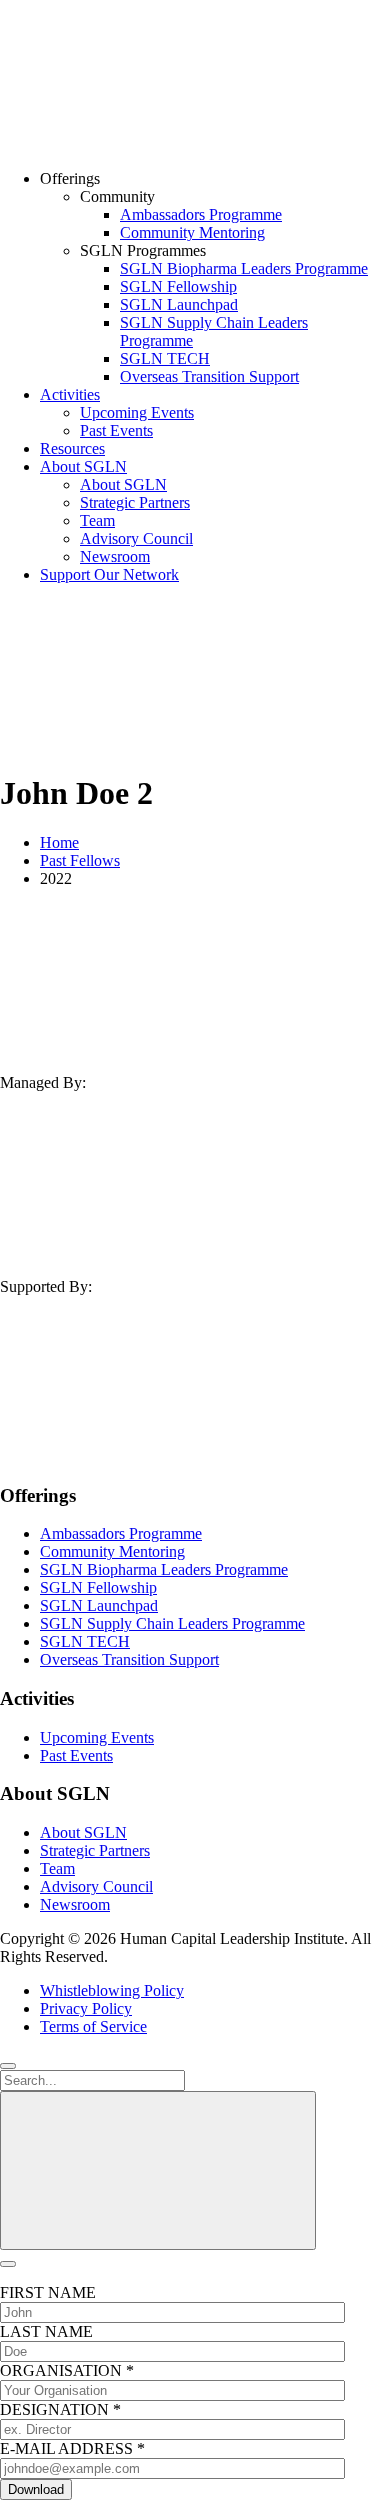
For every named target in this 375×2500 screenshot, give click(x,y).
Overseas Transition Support (209, 376)
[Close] (8, 2066)
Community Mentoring (192, 232)
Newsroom (115, 556)
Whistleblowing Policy (112, 1990)
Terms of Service (93, 2026)
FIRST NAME (48, 2292)
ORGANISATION (67, 2370)
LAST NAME (46, 2331)
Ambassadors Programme (201, 214)
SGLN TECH (165, 358)
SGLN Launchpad (179, 304)
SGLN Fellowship (178, 286)
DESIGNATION (60, 2409)
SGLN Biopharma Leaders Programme (244, 268)
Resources (72, 448)
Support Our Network (109, 574)
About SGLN (83, 466)
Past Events (116, 430)
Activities (70, 394)
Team (97, 520)
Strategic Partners (135, 502)
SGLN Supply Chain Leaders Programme (172, 1623)
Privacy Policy (86, 2008)
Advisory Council (136, 538)
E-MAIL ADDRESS (72, 2448)
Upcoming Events (137, 412)
